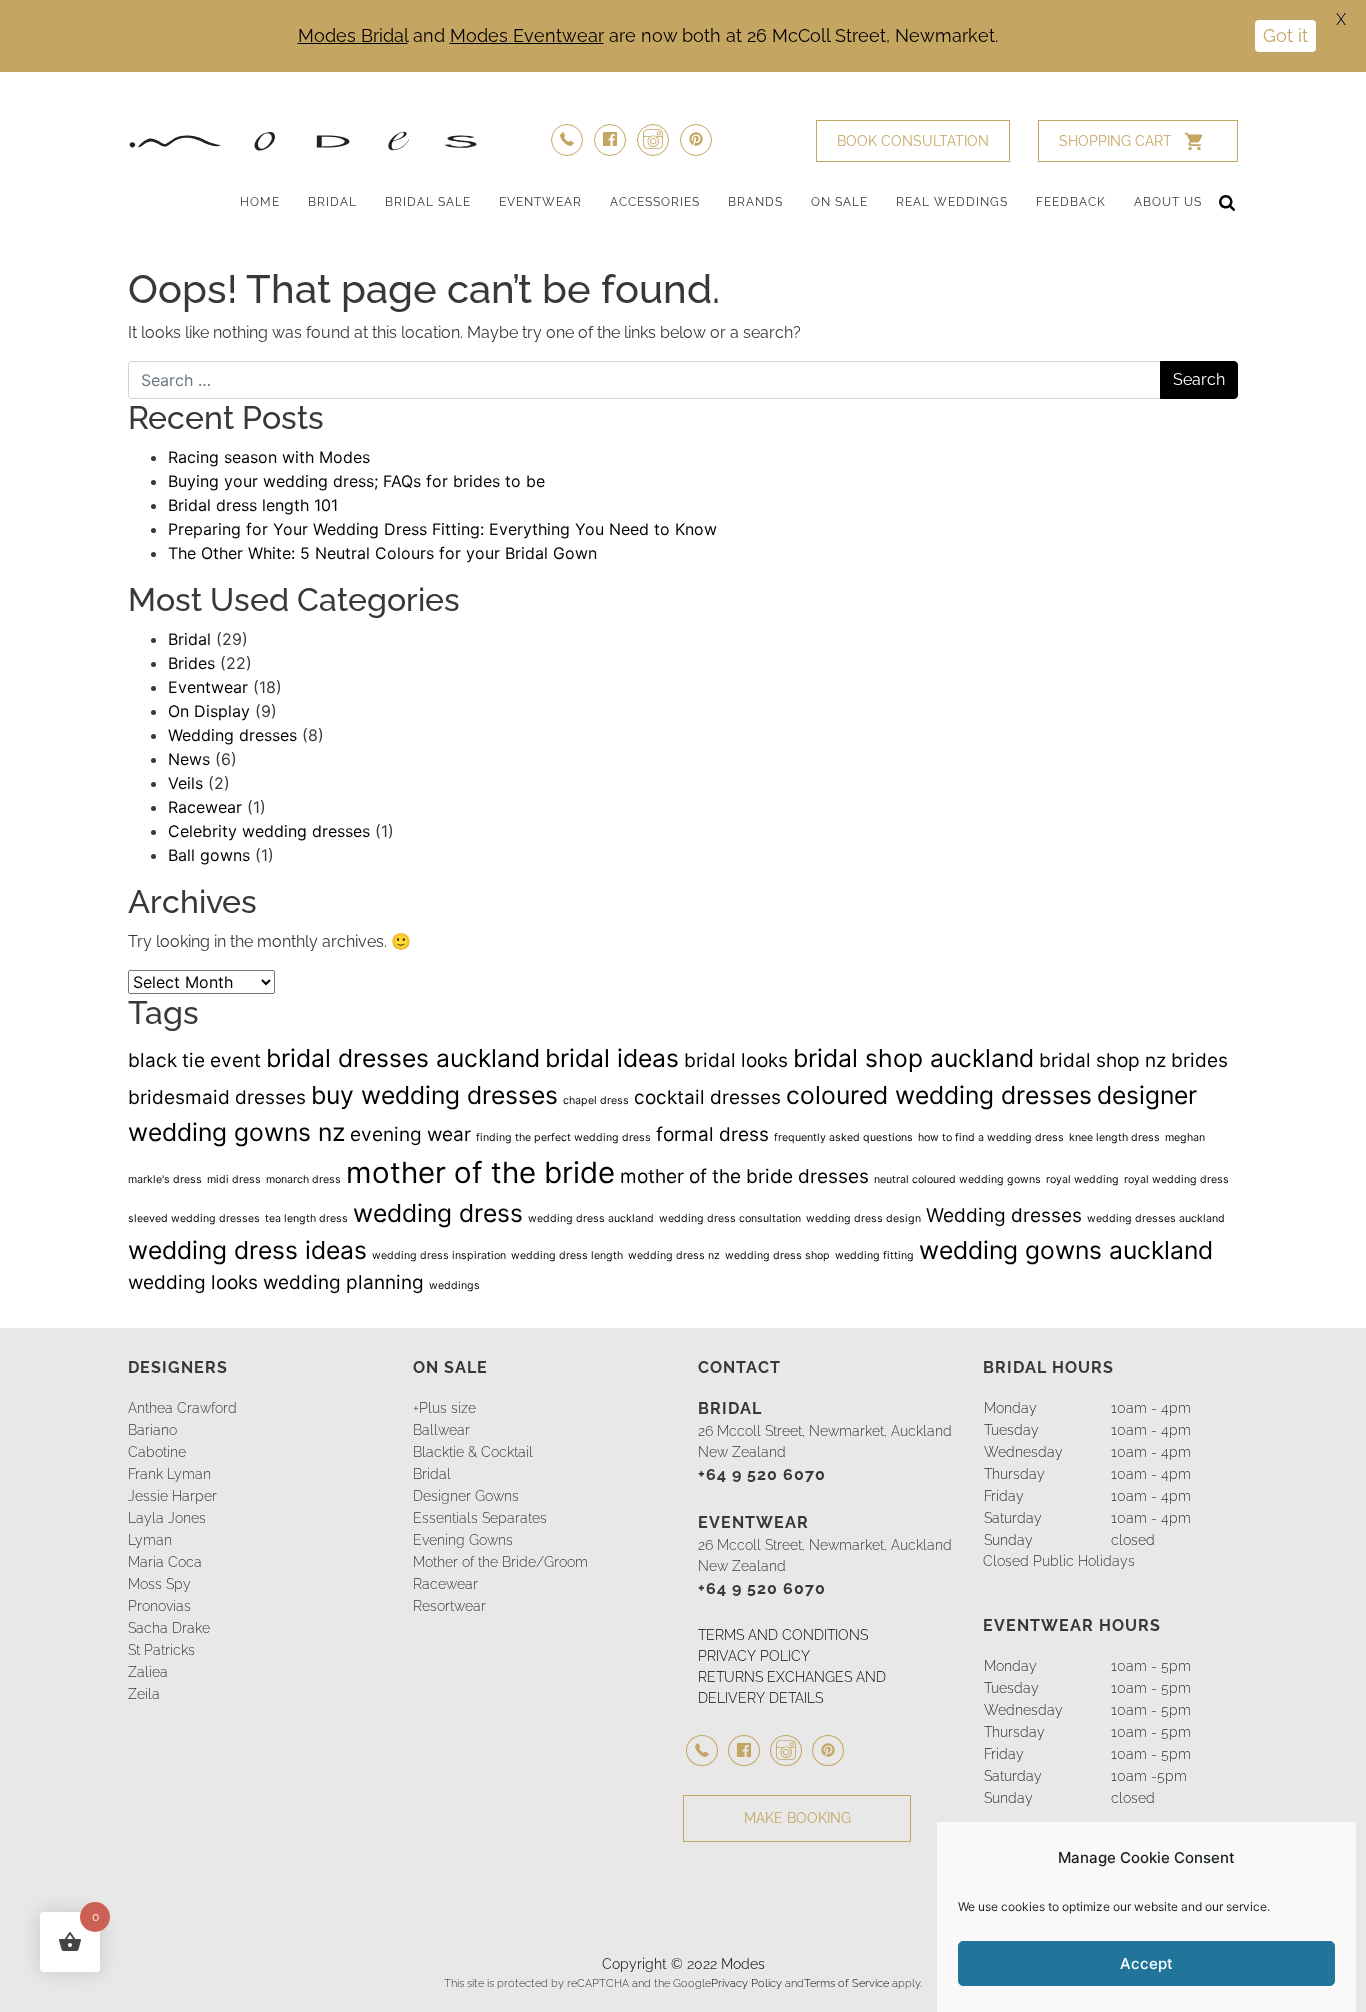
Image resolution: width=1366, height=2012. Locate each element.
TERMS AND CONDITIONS (783, 1635)
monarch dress (303, 1179)
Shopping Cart (1115, 141)
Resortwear (449, 1606)
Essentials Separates (480, 1518)
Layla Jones (167, 1518)
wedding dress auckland (591, 1218)
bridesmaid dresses (217, 1097)
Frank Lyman (169, 1474)
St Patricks (161, 1650)
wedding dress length (567, 1255)
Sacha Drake (169, 1628)
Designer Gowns (466, 1496)
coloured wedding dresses (939, 1095)
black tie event (194, 1060)
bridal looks (736, 1060)
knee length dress (1114, 1137)
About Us (1168, 202)
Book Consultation (913, 141)
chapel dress (596, 1100)
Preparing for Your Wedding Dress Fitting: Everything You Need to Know (442, 529)
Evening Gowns (463, 1540)
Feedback (1071, 202)
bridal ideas (612, 1058)
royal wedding (1082, 1179)
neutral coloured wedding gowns (957, 1179)
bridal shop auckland (913, 1058)
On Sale (839, 202)
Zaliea (148, 1672)
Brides (191, 663)
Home (260, 202)
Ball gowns (209, 855)
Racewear (205, 807)
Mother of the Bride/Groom (500, 1562)
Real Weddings (952, 202)
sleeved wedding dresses (194, 1218)
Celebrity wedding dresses (269, 831)
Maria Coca (165, 1562)
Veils (185, 783)
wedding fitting (874, 1255)
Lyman (150, 1540)
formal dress (712, 1134)
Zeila (144, 1694)
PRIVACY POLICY (754, 1656)
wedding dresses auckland (1156, 1218)
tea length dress (306, 1218)
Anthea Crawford (182, 1408)
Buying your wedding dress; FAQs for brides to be (356, 481)
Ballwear (441, 1430)
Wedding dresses (232, 735)
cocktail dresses (707, 1097)
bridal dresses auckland (403, 1058)
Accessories (655, 202)
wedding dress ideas (247, 1250)
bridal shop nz (1102, 1060)
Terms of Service (846, 1983)
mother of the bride (480, 1172)
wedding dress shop (777, 1255)
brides (1199, 1060)
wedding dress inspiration (439, 1255)
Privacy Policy (746, 1983)
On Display (209, 711)
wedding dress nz (674, 1255)
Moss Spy (159, 1584)
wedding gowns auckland (1066, 1250)
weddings (454, 1285)
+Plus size (444, 1408)
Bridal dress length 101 (253, 505)
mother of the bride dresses (744, 1176)
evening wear (410, 1134)
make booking (797, 1818)
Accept (1146, 1963)
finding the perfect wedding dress (563, 1137)
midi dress (234, 1179)
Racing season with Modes (269, 457)
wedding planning (343, 1282)
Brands (755, 202)
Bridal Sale (428, 202)
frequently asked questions (843, 1137)
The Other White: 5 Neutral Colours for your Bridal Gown (382, 553)
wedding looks (193, 1282)
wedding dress (438, 1213)
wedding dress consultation (730, 1218)
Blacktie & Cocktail (473, 1452)
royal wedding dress (1176, 1179)
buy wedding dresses (434, 1095)
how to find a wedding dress (991, 1137)
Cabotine (157, 1452)
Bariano (152, 1430)
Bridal (332, 202)
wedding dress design (863, 1218)
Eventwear (540, 202)
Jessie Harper (172, 1496)
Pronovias (159, 1606)
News (189, 759)
